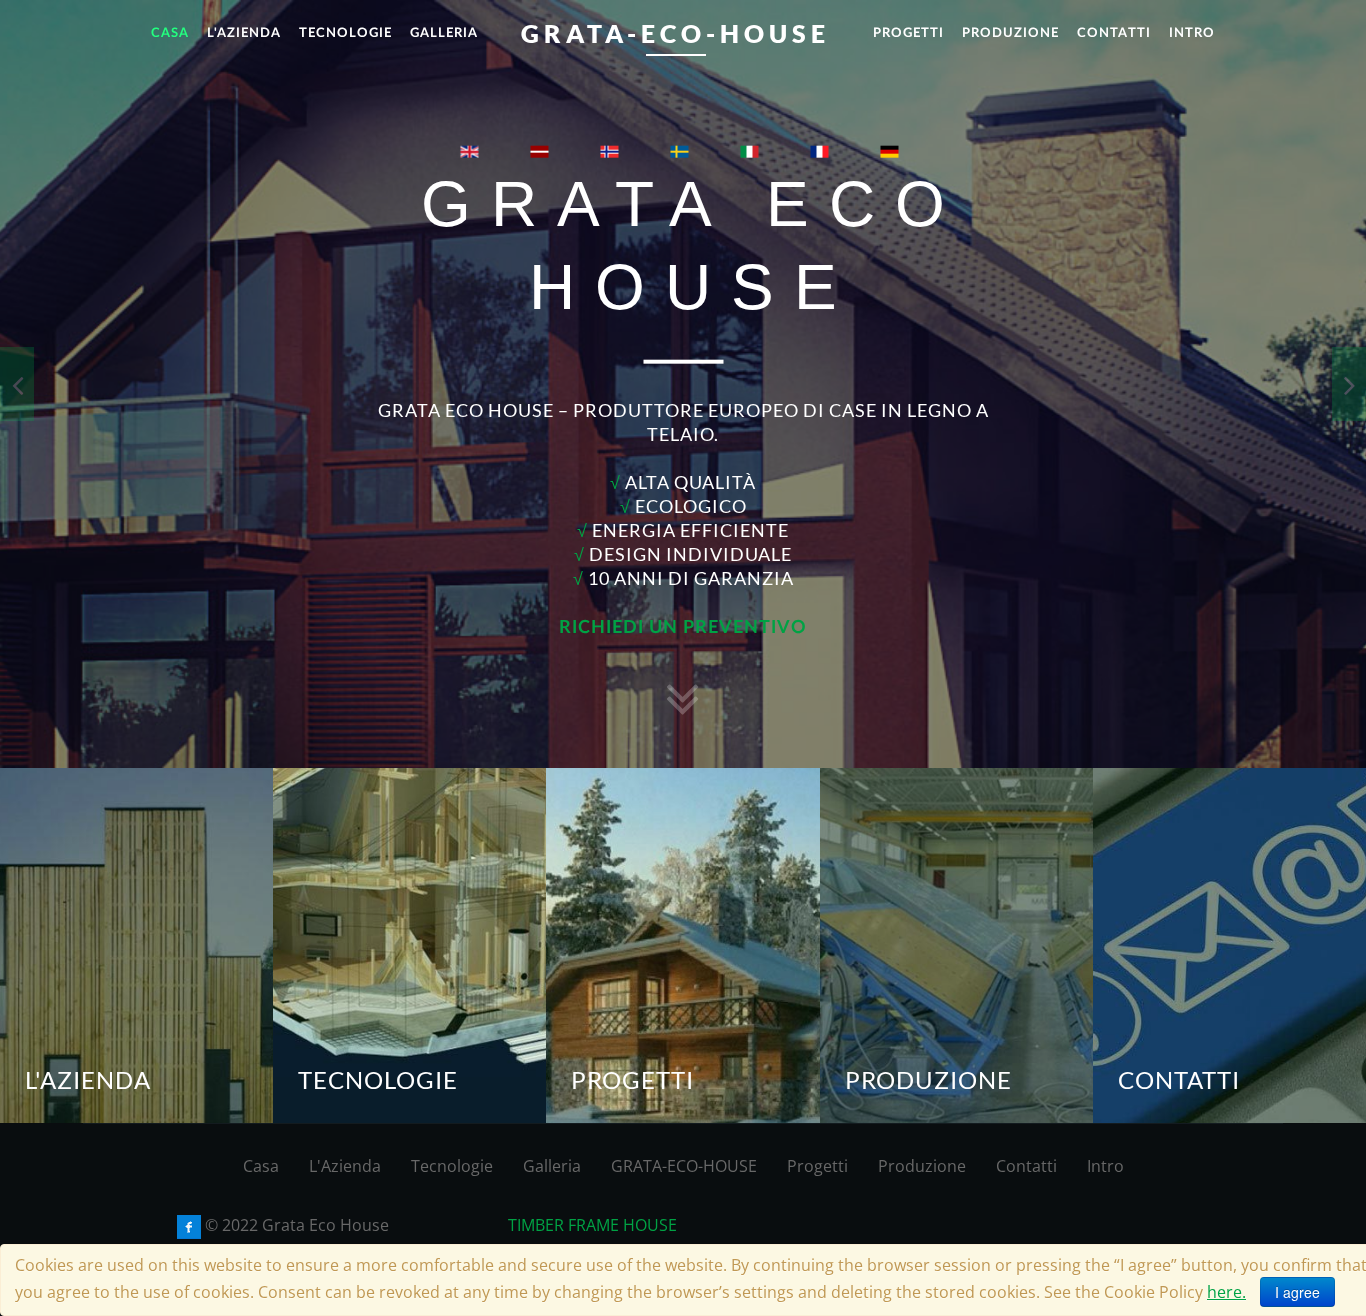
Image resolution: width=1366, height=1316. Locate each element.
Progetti (817, 1166)
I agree (1297, 1292)
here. (1226, 1292)
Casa (261, 1166)
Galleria (552, 1166)
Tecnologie (452, 1166)
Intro (1105, 1166)
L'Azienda (345, 1166)
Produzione (922, 1166)
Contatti (1026, 1166)
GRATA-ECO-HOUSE (684, 1166)
